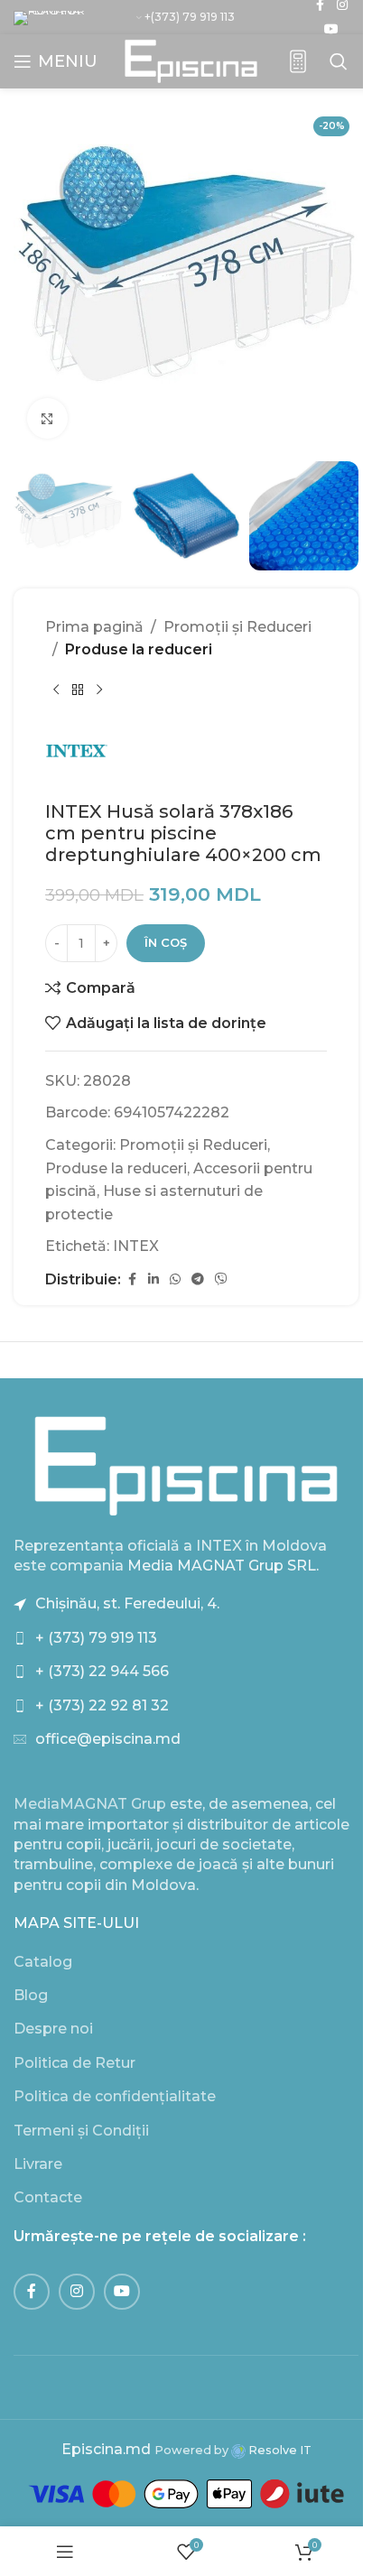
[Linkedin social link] (153, 1279)
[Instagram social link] (77, 2292)
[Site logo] (191, 60)
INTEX (136, 1246)
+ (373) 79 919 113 (96, 1638)
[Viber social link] (221, 1279)
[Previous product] (56, 690)
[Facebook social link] (132, 1279)
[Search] (339, 61)
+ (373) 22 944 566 (102, 1671)
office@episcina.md (108, 1739)
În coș (166, 942)
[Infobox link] (298, 62)
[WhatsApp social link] (175, 1279)
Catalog (43, 1962)
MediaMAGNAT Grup (90, 1804)
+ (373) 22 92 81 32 (102, 1705)
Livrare (38, 2164)
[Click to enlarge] (47, 418)
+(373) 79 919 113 (190, 17)
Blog (31, 1995)
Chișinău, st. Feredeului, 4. (127, 1603)
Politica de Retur (74, 2063)
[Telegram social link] (198, 1279)
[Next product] (99, 690)
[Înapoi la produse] (78, 690)
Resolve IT (279, 2450)
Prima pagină (94, 627)
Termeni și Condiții (81, 2131)
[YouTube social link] (331, 29)
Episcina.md (106, 2449)
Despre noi (53, 2029)
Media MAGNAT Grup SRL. (223, 1566)
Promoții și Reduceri (237, 627)
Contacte (48, 2197)
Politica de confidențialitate (115, 2096)
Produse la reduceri (139, 649)
